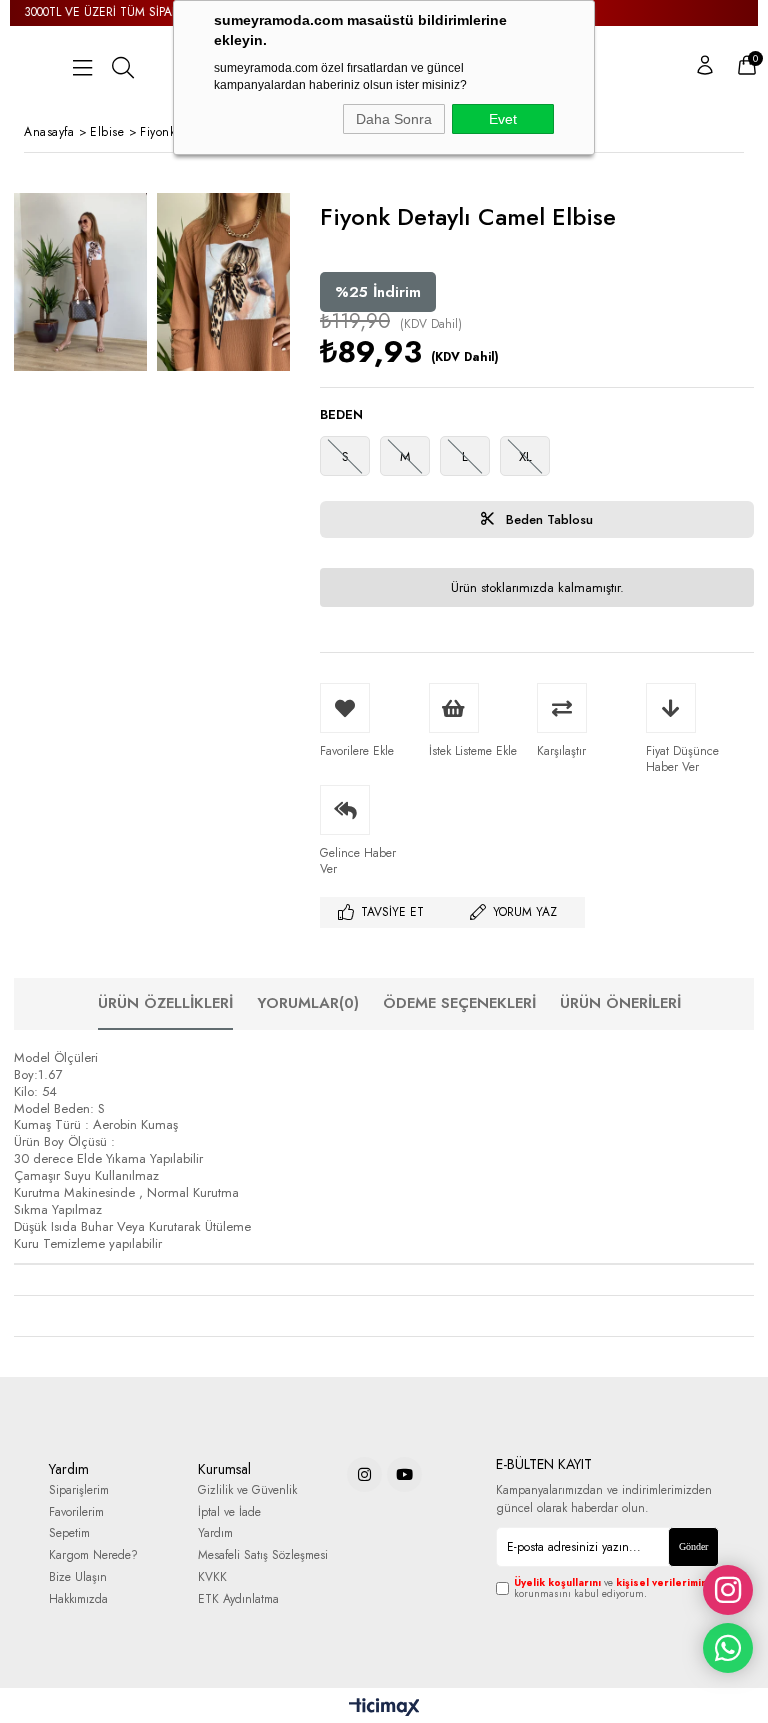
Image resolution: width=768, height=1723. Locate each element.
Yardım (215, 1533)
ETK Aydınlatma (238, 1599)
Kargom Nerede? (93, 1555)
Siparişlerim (79, 1490)
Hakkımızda (78, 1599)
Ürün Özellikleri (165, 1003)
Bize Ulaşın (78, 1577)
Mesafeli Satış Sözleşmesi (263, 1555)
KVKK (212, 1577)
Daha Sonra (394, 119)
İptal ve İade (229, 1512)
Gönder (693, 1546)
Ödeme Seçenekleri (459, 1003)
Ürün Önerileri (620, 1003)
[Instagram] (364, 1474)
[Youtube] (404, 1474)
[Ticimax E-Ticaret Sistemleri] (384, 1708)
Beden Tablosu (547, 519)
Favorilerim (76, 1512)
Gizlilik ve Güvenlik (247, 1490)
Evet (503, 119)
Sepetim (69, 1533)
